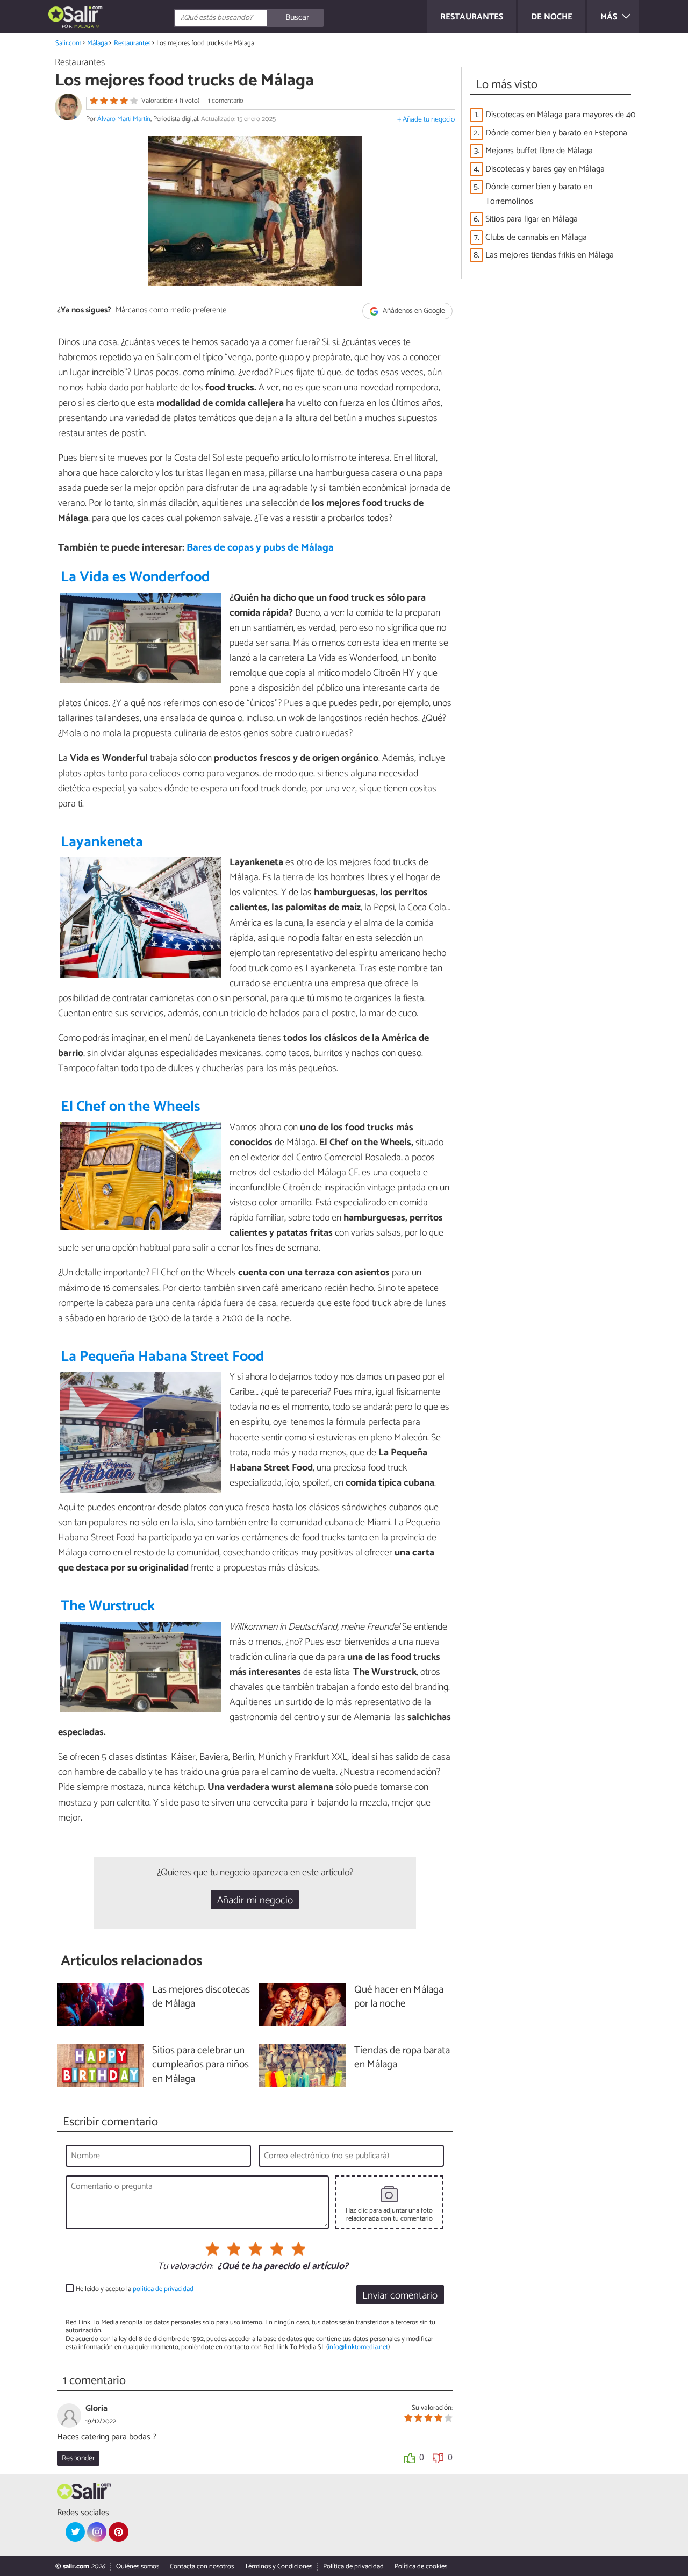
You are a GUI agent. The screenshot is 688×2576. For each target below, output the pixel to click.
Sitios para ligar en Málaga (532, 219)
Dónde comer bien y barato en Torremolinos (539, 194)
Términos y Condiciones (278, 2567)
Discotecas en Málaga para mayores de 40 (560, 115)
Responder (78, 2458)
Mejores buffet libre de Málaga (539, 151)
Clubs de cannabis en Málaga (536, 237)
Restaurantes (132, 43)
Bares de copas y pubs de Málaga (260, 548)
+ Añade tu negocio (426, 120)
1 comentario (226, 101)
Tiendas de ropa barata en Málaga (402, 2058)
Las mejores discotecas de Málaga (201, 1997)
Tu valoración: (185, 2267)
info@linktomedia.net (358, 2347)
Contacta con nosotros (202, 2567)
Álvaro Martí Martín (124, 119)
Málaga (97, 43)
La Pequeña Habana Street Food (163, 1357)
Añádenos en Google (413, 311)
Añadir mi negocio (255, 1900)
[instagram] (97, 2532)
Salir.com (68, 43)
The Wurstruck (108, 1606)
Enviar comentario (400, 2296)
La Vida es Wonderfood (135, 577)
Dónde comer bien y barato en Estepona (556, 133)
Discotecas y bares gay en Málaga (545, 169)
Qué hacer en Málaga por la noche (399, 1997)
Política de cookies (421, 2567)
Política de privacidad (353, 2567)
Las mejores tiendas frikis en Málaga (550, 255)
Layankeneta (102, 842)
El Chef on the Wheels (130, 1107)
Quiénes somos (138, 2567)
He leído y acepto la (135, 2289)
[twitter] (75, 2532)
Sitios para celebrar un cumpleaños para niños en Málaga (200, 2065)
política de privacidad (163, 2289)
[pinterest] (118, 2532)
